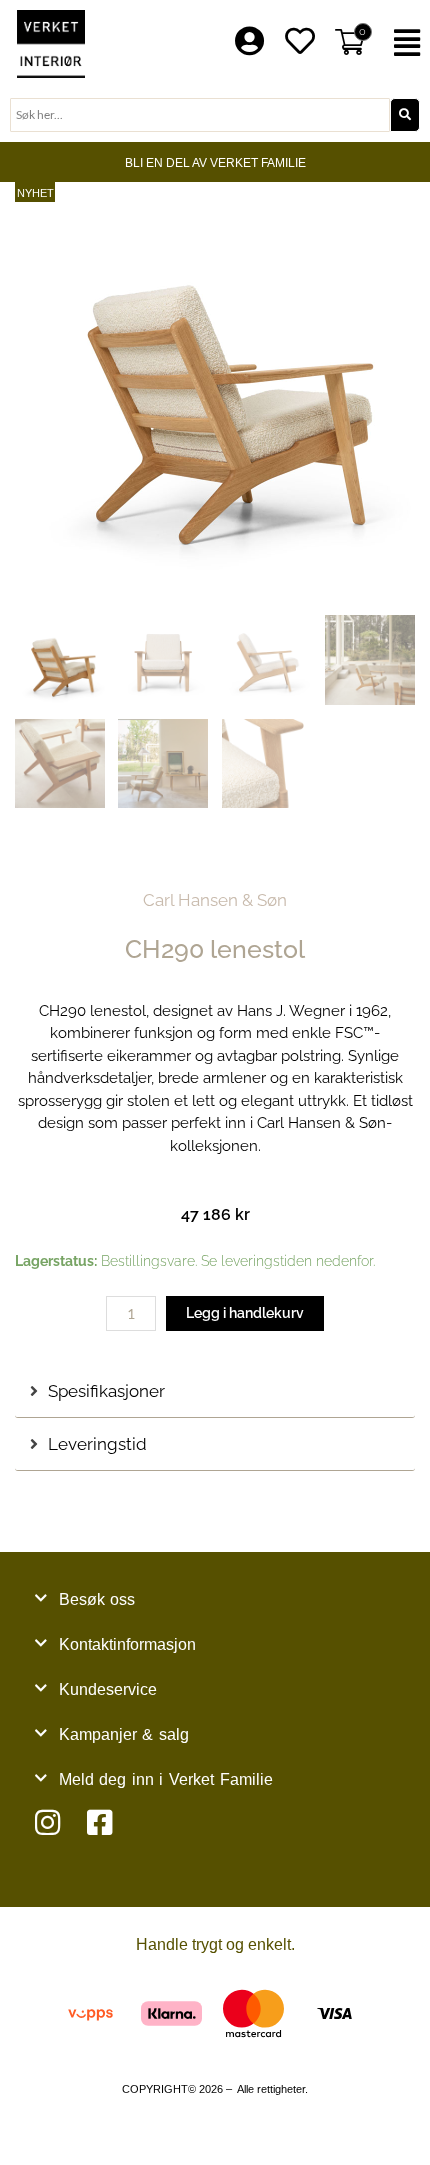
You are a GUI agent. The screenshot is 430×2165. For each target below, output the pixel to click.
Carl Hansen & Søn (215, 900)
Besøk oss (97, 1599)
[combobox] (200, 115)
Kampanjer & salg (124, 1734)
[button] (406, 43)
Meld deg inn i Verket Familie (166, 1779)
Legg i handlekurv (245, 1313)
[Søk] (405, 115)
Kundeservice (108, 1689)
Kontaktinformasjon (127, 1644)
